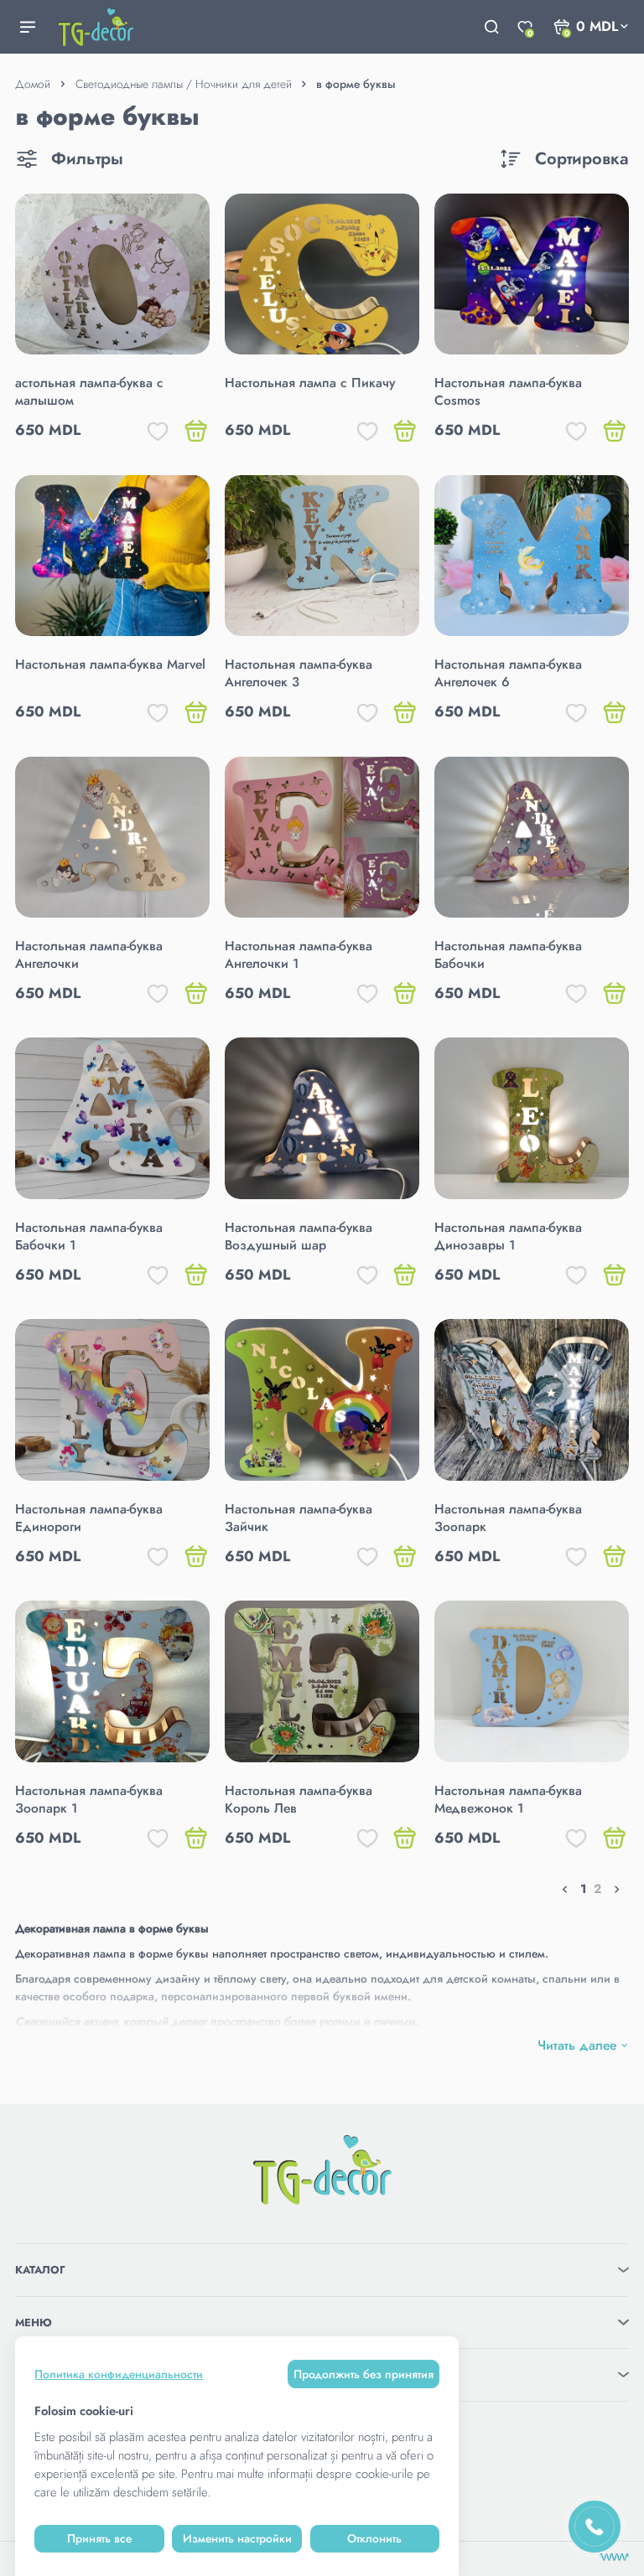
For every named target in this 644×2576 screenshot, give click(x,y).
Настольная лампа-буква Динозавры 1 (508, 1236)
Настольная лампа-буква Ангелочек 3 (299, 673)
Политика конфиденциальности (119, 2374)
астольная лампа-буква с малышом (89, 391)
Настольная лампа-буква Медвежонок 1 (508, 1799)
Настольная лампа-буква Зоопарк (508, 1518)
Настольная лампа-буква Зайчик (299, 1518)
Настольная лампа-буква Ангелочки (89, 954)
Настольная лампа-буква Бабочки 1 (89, 1236)
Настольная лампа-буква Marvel (110, 664)
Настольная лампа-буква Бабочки (508, 954)
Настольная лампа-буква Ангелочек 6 (508, 673)
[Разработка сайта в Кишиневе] (614, 2557)
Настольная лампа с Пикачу (310, 383)
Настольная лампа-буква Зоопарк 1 (89, 1799)
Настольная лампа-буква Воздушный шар (299, 1236)
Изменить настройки (237, 2538)
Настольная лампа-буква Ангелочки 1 (299, 954)
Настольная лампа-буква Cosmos (508, 391)
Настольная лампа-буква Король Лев (299, 1799)
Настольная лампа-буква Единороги (89, 1518)
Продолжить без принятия (364, 2374)
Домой (33, 84)
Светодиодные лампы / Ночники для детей (184, 84)
